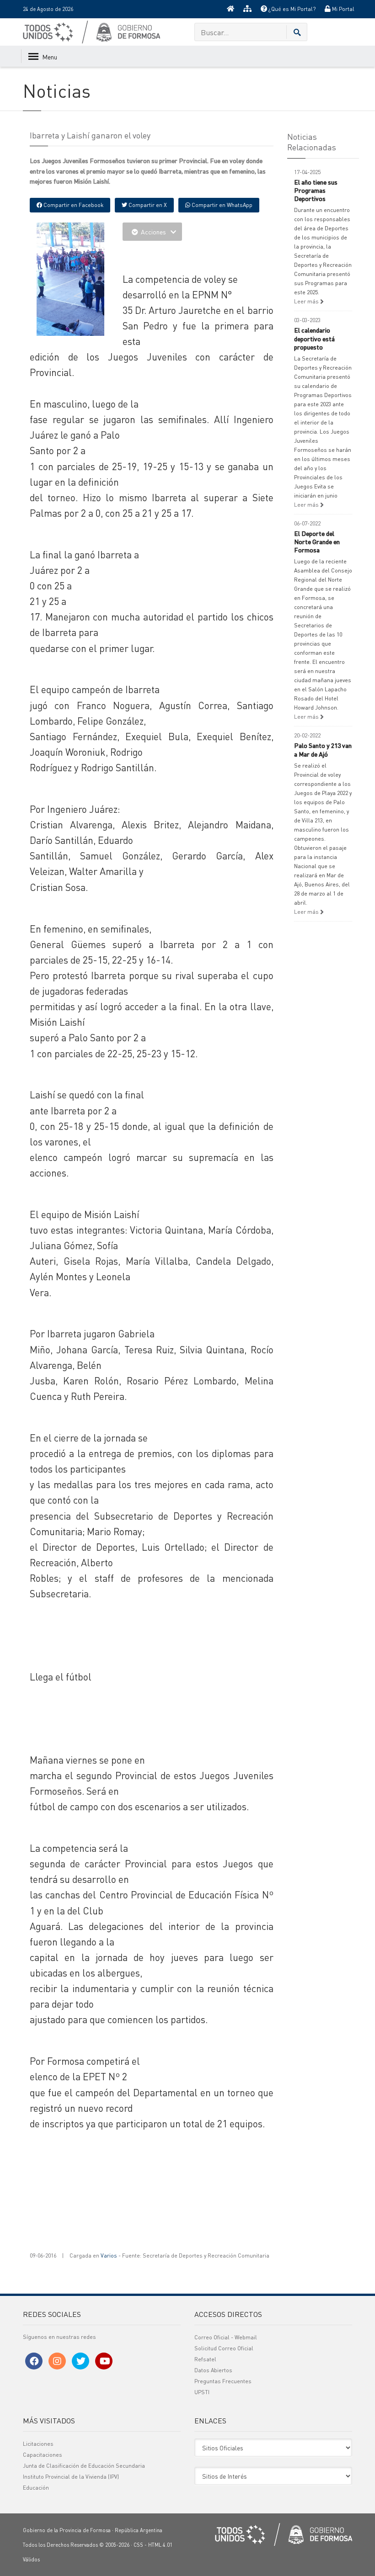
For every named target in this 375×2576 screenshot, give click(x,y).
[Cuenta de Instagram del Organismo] (57, 2361)
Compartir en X (147, 205)
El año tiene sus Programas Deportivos (316, 190)
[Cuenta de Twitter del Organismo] (80, 2361)
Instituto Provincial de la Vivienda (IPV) (71, 2477)
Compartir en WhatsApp (221, 205)
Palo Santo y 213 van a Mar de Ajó (323, 749)
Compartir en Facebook (73, 205)
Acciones (153, 232)
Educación (36, 2488)
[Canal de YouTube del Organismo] (104, 2361)
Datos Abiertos (213, 2370)
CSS (138, 2545)
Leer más (307, 301)
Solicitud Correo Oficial (224, 2348)
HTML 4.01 (160, 2545)
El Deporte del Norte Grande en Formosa (317, 541)
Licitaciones (38, 2444)
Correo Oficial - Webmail (226, 2337)
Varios (109, 2255)
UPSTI (202, 2392)
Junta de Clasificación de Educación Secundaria (84, 2466)
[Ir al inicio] (230, 9)
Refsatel (205, 2359)
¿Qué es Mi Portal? (291, 9)
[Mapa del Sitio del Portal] (247, 9)
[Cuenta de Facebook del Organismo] (34, 2361)
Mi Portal (343, 9)
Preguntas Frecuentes (223, 2381)
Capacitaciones (43, 2455)
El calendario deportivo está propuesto (314, 338)
